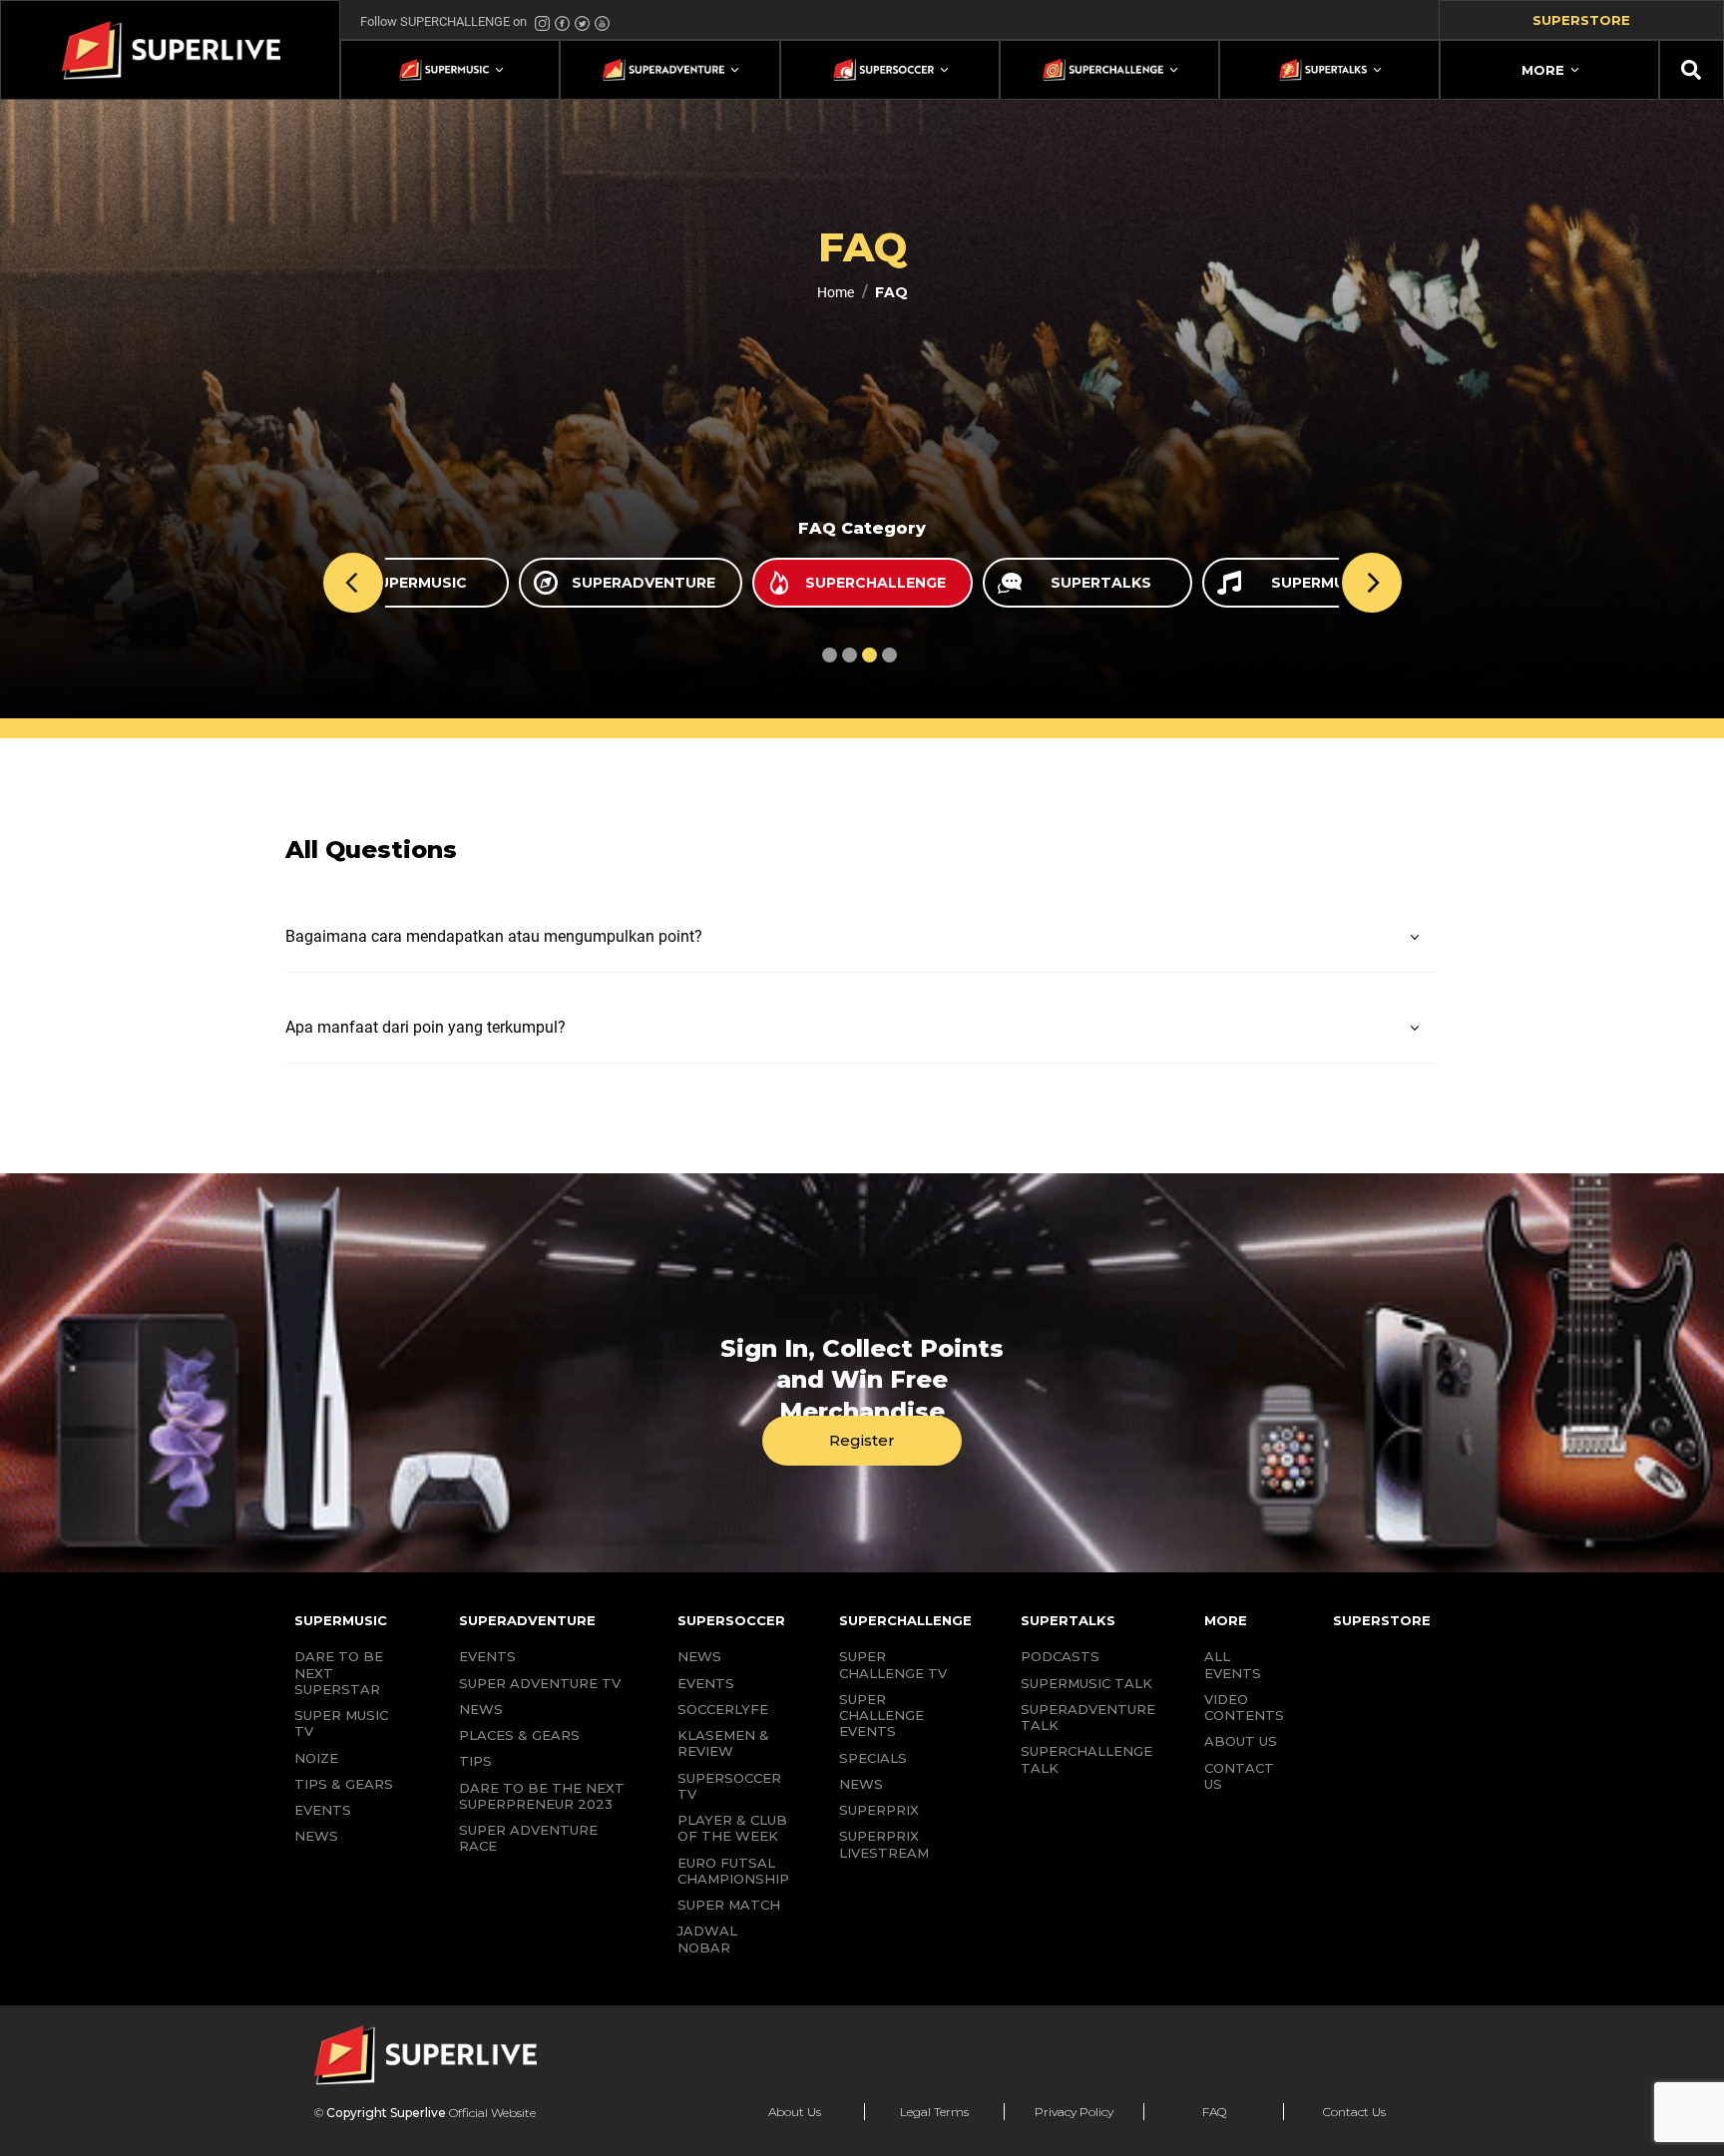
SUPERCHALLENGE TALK (1086, 1759)
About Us (795, 2112)
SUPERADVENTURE (527, 1620)
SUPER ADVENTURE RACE (528, 1838)
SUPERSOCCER (731, 1620)
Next (1372, 583)
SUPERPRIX (879, 1810)
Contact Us (1354, 2112)
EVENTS (323, 1810)
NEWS (316, 1836)
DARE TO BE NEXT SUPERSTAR (339, 1673)
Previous (353, 583)
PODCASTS (1060, 1656)
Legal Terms (934, 2112)
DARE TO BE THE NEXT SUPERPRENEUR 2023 (542, 1796)
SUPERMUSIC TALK (1086, 1683)
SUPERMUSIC (341, 1620)
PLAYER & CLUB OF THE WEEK (732, 1828)
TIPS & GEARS (344, 1784)
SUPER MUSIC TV (341, 1723)
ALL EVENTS (1233, 1664)
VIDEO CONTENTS (1244, 1707)
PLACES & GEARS (519, 1735)
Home (836, 292)
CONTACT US (1239, 1776)
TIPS (475, 1761)
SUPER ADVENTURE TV (540, 1683)
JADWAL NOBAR (707, 1939)
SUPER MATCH (729, 1905)
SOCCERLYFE (723, 1709)
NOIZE (316, 1758)
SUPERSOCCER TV (729, 1786)
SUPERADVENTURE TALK (1088, 1717)
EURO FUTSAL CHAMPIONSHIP (733, 1871)
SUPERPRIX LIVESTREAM (884, 1844)
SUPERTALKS (1068, 1620)
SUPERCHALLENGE (905, 1620)
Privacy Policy (1074, 2112)
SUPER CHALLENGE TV (893, 1664)
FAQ (1214, 2112)
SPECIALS (873, 1758)
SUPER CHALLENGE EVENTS (881, 1716)
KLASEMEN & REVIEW (723, 1743)
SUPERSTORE (1382, 1620)
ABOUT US (1241, 1741)
